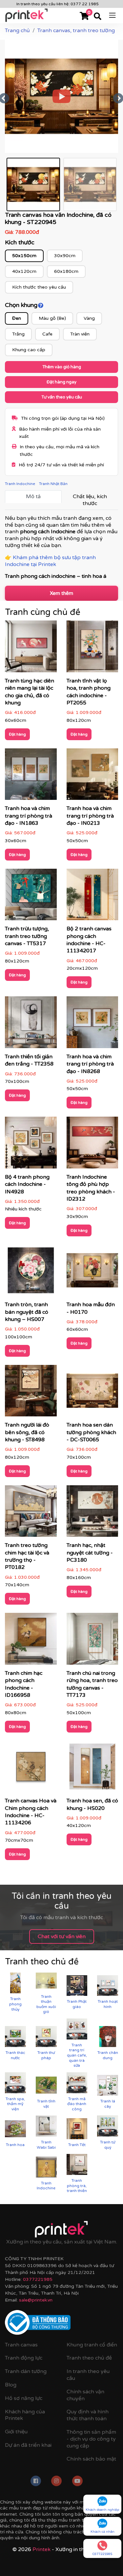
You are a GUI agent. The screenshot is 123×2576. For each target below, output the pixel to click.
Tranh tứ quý (108, 2145)
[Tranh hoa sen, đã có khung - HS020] (92, 1769)
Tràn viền (80, 334)
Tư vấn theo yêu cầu (62, 397)
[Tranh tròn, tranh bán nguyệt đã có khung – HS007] (31, 1272)
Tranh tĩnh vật (46, 2104)
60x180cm (66, 271)
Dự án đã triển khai (28, 2445)
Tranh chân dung (108, 2055)
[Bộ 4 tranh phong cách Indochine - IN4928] (31, 1145)
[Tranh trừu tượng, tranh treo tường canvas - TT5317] (31, 897)
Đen (17, 318)
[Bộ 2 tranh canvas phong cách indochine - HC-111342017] (92, 897)
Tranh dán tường (26, 2371)
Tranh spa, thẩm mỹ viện (15, 2104)
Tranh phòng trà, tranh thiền (77, 2186)
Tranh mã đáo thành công (77, 2104)
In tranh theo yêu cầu (88, 2375)
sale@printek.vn (36, 2300)
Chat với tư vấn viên (62, 1937)
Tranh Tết (77, 2145)
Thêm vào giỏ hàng (62, 367)
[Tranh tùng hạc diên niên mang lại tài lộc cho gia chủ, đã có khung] (31, 649)
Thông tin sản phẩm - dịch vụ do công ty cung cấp (91, 2439)
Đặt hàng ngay (61, 382)
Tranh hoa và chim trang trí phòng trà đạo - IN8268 (90, 1064)
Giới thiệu (16, 2432)
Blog (11, 2385)
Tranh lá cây (108, 2104)
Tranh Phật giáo (77, 2004)
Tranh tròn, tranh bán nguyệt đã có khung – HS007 (27, 1312)
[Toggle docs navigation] (112, 15)
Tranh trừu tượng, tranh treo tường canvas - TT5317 (27, 936)
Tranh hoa (15, 2145)
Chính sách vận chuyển (85, 2395)
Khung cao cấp (29, 350)
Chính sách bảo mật (91, 2459)
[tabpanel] (61, 548)
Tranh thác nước (15, 2055)
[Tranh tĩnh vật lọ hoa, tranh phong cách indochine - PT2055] (92, 649)
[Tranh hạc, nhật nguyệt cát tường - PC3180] (92, 1513)
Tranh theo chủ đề (89, 2358)
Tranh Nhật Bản (53, 484)
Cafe (47, 334)
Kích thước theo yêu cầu (39, 287)
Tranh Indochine (20, 484)
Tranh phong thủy (15, 2004)
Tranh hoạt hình (108, 2004)
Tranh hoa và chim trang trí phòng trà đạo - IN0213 (90, 816)
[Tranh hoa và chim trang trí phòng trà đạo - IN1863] (31, 776)
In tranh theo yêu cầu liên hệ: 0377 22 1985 (58, 4)
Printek (41, 2549)
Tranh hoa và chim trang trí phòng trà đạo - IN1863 (29, 816)
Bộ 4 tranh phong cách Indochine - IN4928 (27, 1184)
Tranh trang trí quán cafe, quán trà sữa (77, 2055)
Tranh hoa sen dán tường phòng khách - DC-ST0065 (91, 1432)
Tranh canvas (21, 2345)
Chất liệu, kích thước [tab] (90, 500)
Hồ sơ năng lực (24, 2398)
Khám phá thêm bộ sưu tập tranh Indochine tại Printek (50, 561)
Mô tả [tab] (33, 497)
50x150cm (24, 256)
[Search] (98, 17)
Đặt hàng (17, 734)
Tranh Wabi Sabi (46, 2145)
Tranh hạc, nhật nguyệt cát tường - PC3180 (90, 1553)
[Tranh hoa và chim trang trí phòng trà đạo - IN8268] (92, 1024)
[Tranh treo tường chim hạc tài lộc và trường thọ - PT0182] (31, 1513)
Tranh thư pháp (46, 2055)
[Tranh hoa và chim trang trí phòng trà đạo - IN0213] (92, 776)
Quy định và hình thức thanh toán (88, 2415)
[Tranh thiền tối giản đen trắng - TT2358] (31, 1024)
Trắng (18, 334)
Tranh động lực (24, 2358)
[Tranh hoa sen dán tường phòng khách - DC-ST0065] (92, 1393)
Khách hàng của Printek (25, 2415)
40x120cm (24, 271)
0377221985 (38, 2279)
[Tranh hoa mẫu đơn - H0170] (92, 1272)
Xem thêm (61, 593)
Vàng (89, 318)
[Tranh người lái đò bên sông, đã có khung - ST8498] (31, 1393)
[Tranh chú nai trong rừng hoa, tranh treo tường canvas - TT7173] (92, 1641)
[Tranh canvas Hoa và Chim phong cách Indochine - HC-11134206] (31, 1769)
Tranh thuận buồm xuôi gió (46, 2004)
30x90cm (65, 256)
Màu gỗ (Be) (52, 318)
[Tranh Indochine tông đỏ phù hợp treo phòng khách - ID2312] (92, 1145)
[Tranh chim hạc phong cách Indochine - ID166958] (31, 1641)
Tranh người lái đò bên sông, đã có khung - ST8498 (27, 1432)
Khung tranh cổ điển (92, 2345)
